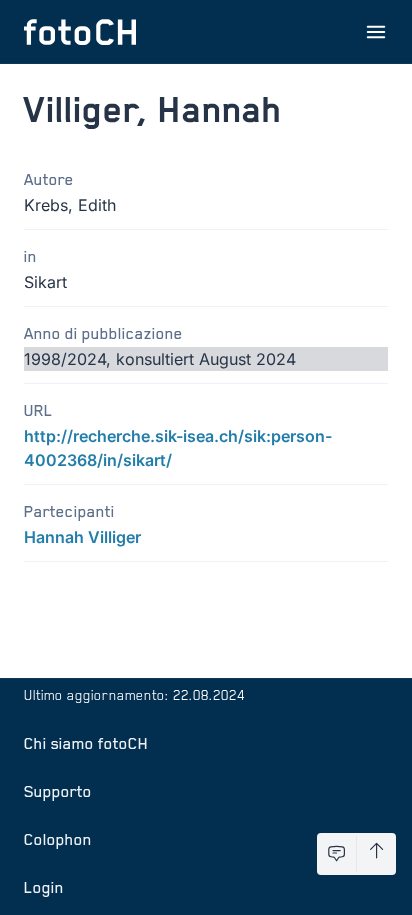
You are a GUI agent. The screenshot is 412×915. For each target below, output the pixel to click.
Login (44, 887)
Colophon (58, 839)
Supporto (58, 791)
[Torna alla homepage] (80, 32)
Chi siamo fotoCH (86, 743)
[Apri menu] (376, 32)
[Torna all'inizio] (376, 854)
